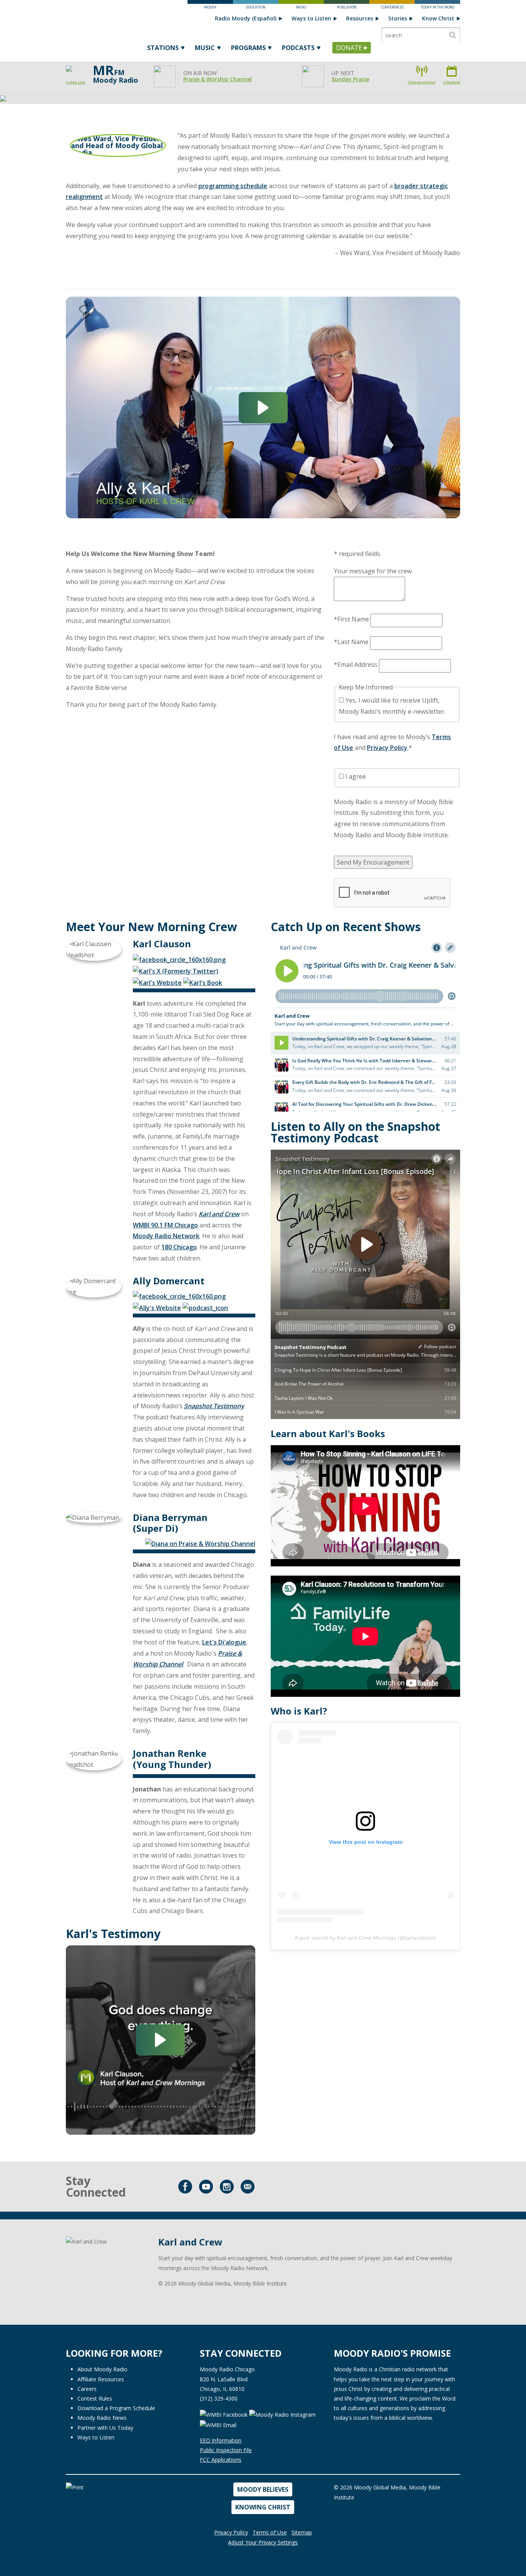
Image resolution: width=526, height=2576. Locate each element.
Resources (360, 18)
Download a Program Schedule (116, 2408)
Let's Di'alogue (224, 1642)
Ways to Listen (311, 18)
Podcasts (298, 48)
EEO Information (221, 2440)
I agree (355, 776)
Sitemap (302, 2532)
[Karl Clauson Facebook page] (179, 959)
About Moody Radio (102, 2369)
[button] (263, 408)
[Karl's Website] (157, 982)
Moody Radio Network (166, 1236)
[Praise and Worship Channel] (200, 1543)
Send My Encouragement (373, 862)
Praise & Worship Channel (218, 79)
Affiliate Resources (101, 2379)
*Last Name (351, 642)
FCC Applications (221, 2460)
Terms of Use (270, 2532)
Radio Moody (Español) (246, 18)
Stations (163, 48)
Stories (398, 18)
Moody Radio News (102, 2418)
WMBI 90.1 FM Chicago (165, 1225)
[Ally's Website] (157, 1307)
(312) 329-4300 (219, 2398)
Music (205, 48)
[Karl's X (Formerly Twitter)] (176, 970)
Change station (422, 82)
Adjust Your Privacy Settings (263, 2542)
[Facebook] (185, 2187)
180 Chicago (179, 1247)
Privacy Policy (387, 748)
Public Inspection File (226, 2450)
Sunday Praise (350, 79)
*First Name (351, 619)
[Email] (248, 2187)
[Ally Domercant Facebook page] (179, 1296)
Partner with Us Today (105, 2428)
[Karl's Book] (203, 982)
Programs (248, 48)
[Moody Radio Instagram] (283, 2414)
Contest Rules (95, 2398)
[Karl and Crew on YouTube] (206, 2187)
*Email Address (356, 664)
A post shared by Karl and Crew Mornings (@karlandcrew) (365, 1938)
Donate (349, 48)
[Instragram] (227, 2187)
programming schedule (233, 186)
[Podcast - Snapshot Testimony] (205, 1307)
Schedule (452, 82)
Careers (87, 2389)
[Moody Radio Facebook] (224, 2414)
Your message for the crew (373, 571)
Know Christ (438, 18)
